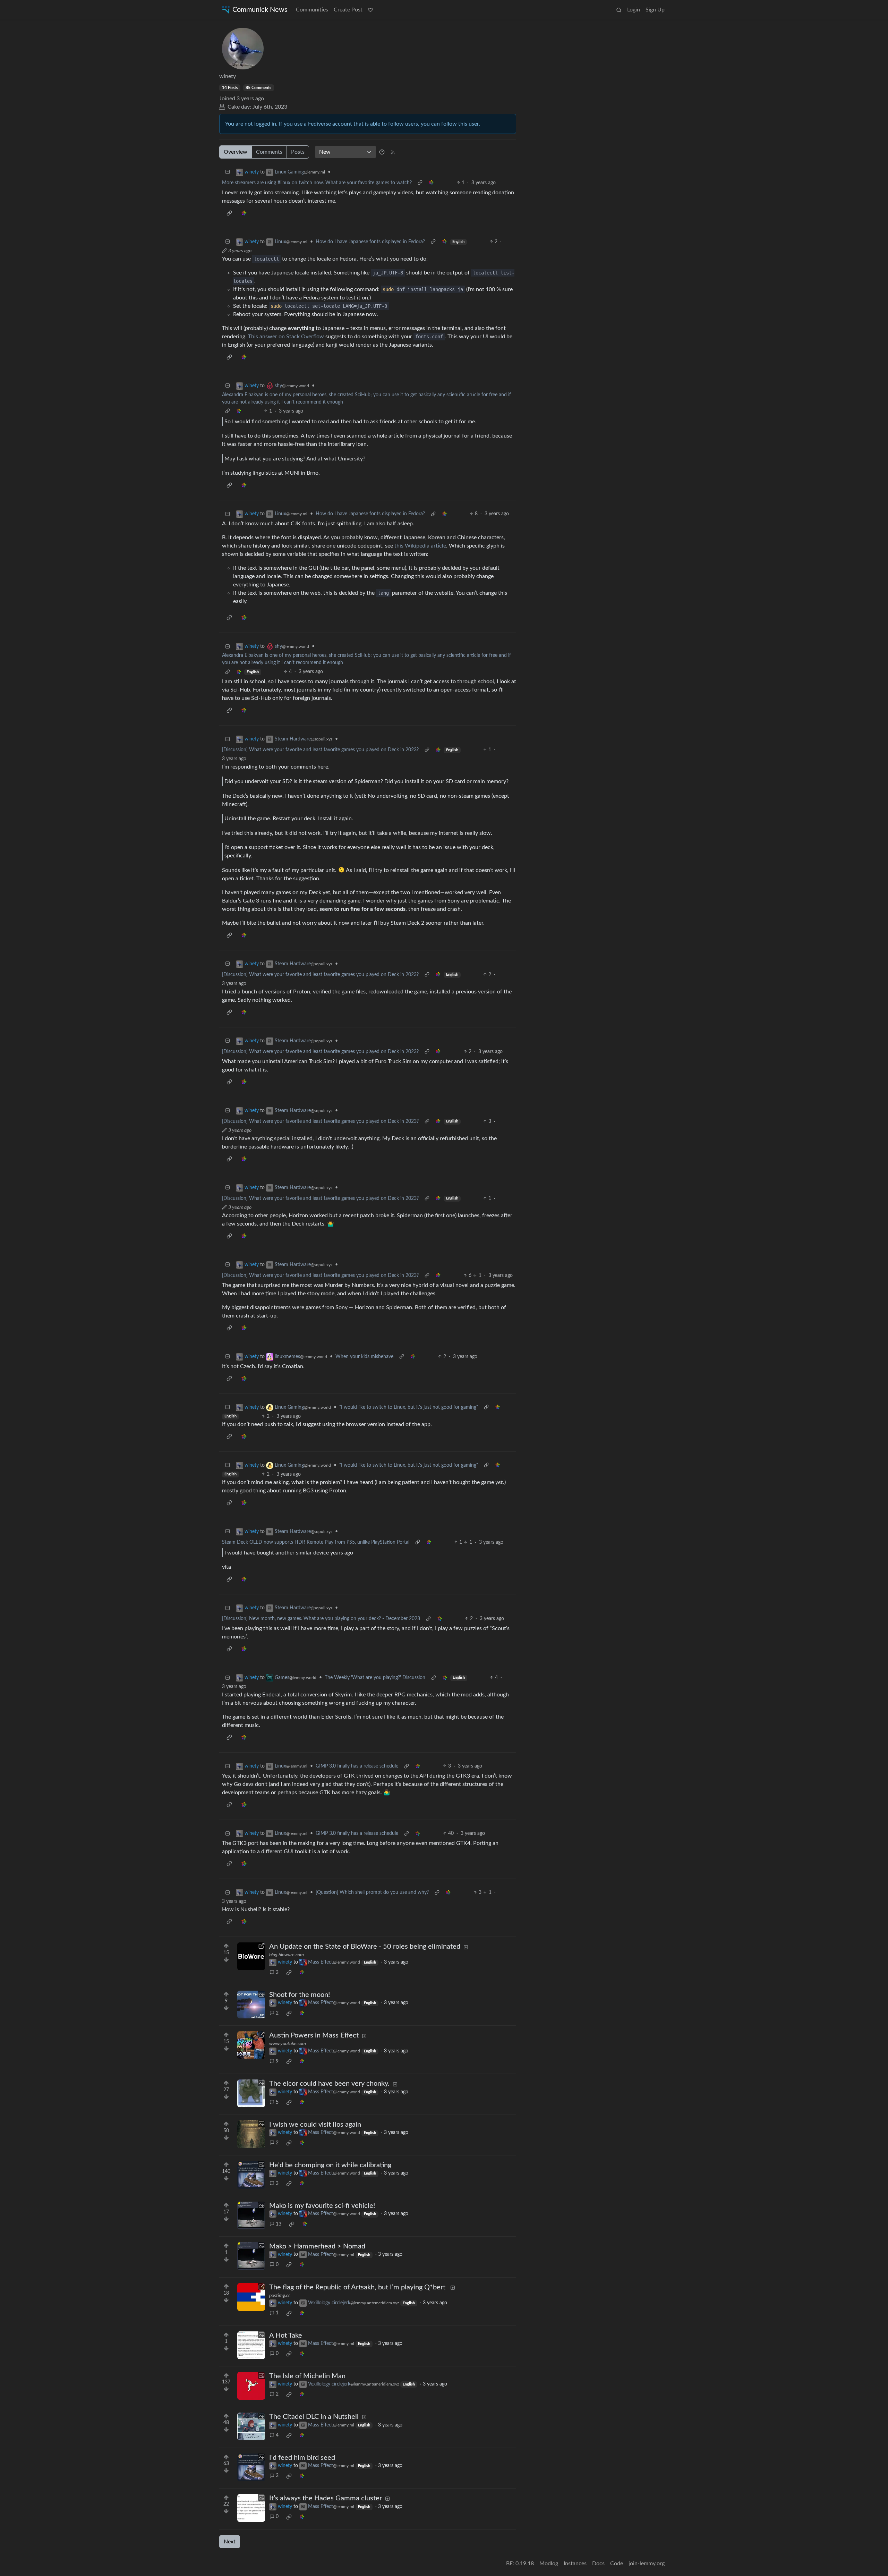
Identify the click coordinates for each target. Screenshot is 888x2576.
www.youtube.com (288, 2044)
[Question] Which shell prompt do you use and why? (372, 1892)
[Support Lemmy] (370, 10)
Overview (236, 152)
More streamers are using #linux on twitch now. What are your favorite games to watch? (317, 183)
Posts (298, 152)
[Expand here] (251, 2005)
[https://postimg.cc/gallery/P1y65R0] (251, 2297)
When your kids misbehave (364, 1357)
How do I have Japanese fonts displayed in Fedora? (370, 242)
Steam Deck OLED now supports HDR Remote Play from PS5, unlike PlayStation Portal (316, 1542)
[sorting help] (382, 152)
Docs (598, 2564)
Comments (269, 152)
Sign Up (655, 10)
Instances (575, 2564)
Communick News (260, 10)
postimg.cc (280, 2296)
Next (230, 2542)
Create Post (348, 10)
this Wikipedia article (420, 546)
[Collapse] (228, 172)
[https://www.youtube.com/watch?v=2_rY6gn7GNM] (251, 2045)
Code (617, 2564)
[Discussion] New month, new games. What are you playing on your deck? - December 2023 (321, 1619)
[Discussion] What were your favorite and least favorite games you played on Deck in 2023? (320, 750)
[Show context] (420, 183)
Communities (312, 10)
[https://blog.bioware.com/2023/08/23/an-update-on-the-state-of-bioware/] (251, 1956)
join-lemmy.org (647, 2564)
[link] (431, 183)
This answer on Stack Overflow (286, 337)
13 (279, 2224)
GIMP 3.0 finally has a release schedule (357, 1766)
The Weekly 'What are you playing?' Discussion (375, 1678)
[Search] (619, 10)
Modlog (549, 2564)
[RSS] (393, 152)
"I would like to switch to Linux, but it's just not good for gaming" (409, 1407)
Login (634, 10)
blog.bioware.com (287, 1955)
